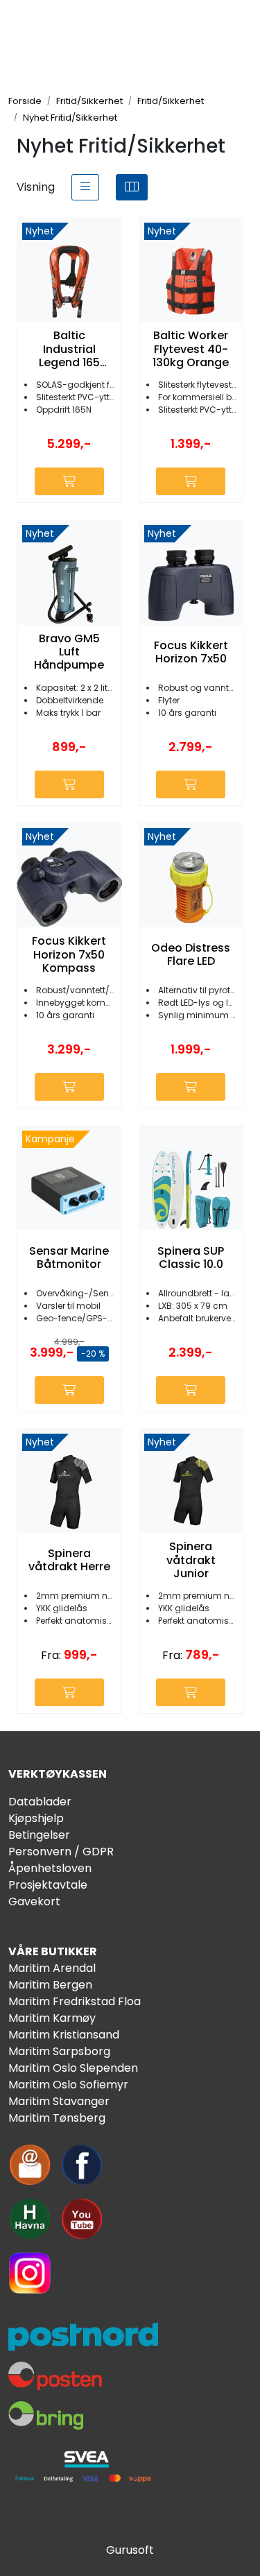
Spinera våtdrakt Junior (191, 1560)
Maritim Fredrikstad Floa (75, 2001)
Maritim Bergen (50, 1985)
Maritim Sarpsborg (59, 2051)
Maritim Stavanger (59, 2101)
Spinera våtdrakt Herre (69, 1560)
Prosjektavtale (48, 1885)
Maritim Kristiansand (64, 2035)
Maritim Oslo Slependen (73, 2068)
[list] (85, 187)
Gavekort (34, 1901)
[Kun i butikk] (191, 1390)
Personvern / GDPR (61, 1852)
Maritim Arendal (52, 1968)
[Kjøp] (69, 481)
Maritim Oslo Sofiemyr (68, 2085)
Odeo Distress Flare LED (191, 954)
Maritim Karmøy (52, 2018)
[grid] (132, 187)
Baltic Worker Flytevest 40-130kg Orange (191, 349)
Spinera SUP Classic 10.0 (191, 1257)
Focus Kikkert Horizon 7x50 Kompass (69, 954)
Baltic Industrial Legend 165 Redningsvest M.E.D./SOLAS (69, 349)
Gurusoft (130, 2550)
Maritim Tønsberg (57, 2118)
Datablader (40, 1802)
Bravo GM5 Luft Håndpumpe (69, 652)
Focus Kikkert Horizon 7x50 (191, 652)
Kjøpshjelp (36, 1818)
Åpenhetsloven (50, 1868)
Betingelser (39, 1835)
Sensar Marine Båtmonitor (69, 1257)
